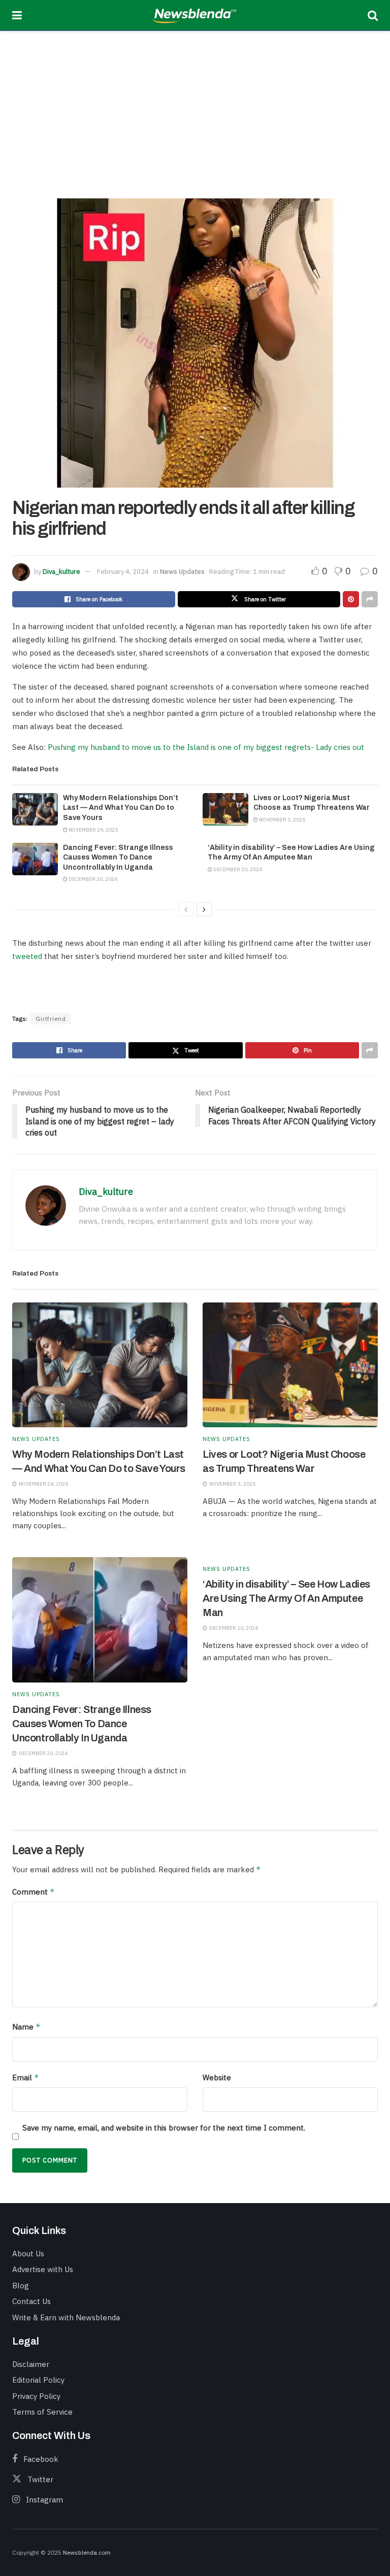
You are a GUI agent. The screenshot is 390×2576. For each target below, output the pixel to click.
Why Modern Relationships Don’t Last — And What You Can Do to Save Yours (121, 808)
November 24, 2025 (93, 830)
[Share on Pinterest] (351, 599)
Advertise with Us (43, 2269)
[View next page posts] (204, 909)
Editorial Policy (38, 2380)
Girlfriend (51, 1019)
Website (217, 2077)
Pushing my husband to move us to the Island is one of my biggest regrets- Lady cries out (206, 747)
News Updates (182, 572)
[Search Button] (373, 15)
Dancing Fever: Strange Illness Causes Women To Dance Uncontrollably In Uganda (118, 857)
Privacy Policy (36, 2396)
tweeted (27, 956)
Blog (21, 2286)
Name (26, 2027)
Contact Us (31, 2301)
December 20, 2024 (92, 879)
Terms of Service (42, 2412)
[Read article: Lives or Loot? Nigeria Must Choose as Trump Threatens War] (225, 809)
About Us (28, 2254)
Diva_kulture (61, 572)
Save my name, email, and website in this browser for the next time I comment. (164, 2128)
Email (26, 2077)
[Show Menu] (17, 15)
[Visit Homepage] (195, 15)
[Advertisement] (195, 107)
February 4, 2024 (123, 572)
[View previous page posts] (186, 909)
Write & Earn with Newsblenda (66, 2317)
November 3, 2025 (282, 820)
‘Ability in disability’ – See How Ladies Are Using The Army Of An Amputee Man (286, 1598)
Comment (34, 1892)
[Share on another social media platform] (370, 599)
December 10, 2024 (237, 869)
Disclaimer (31, 2364)
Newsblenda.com (87, 2552)
